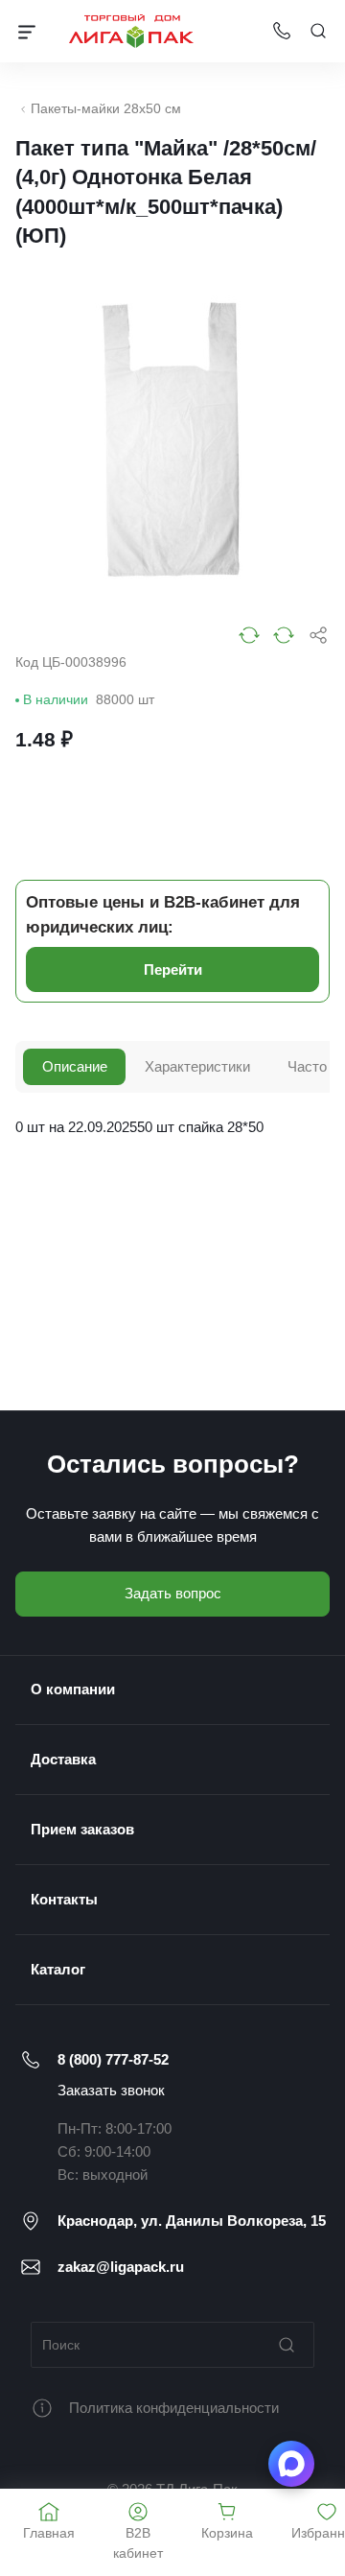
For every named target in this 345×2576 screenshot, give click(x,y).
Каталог (58, 1969)
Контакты (64, 1899)
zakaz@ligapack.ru (121, 2267)
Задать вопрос (173, 1593)
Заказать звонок (111, 2090)
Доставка (63, 1759)
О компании (73, 1689)
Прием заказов (82, 1829)
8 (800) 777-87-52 (113, 2059)
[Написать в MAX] (291, 2464)
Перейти (173, 969)
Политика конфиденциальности (174, 2408)
